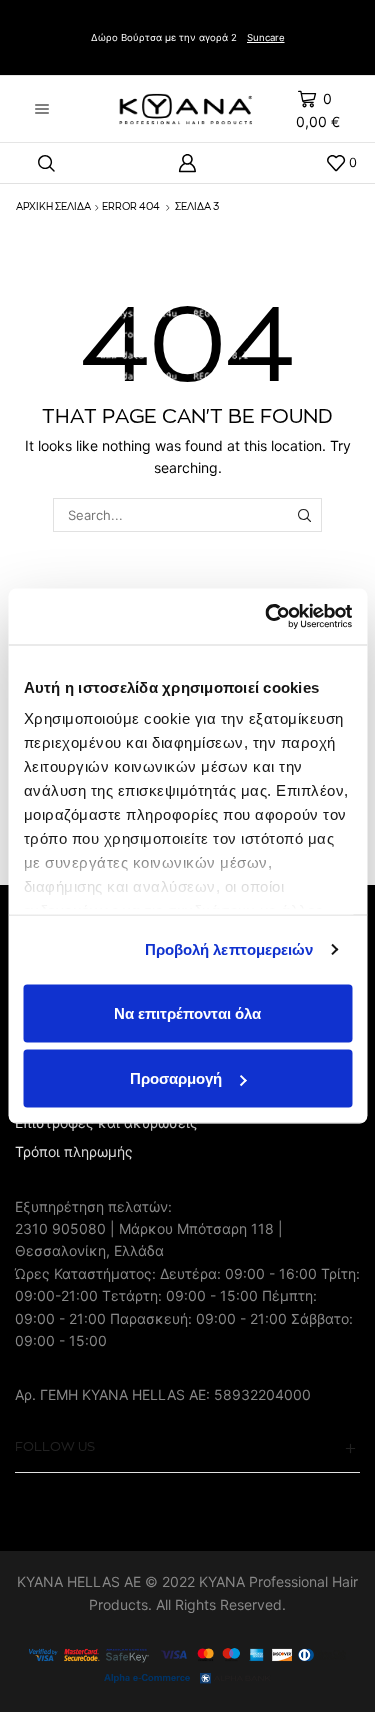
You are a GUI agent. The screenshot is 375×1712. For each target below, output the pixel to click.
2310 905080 (60, 1228)
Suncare (266, 37)
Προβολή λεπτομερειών (229, 949)
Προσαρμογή (176, 1078)
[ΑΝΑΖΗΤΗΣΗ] (305, 515)
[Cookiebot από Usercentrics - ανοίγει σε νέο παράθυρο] (267, 617)
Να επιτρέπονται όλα (187, 1012)
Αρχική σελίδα (53, 207)
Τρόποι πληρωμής (74, 1151)
